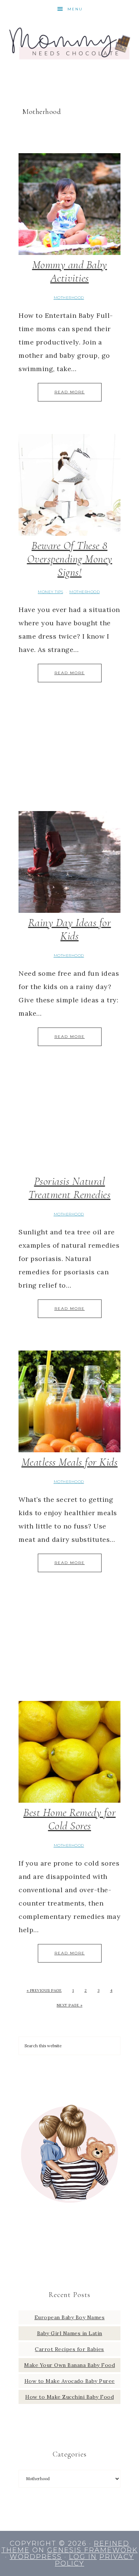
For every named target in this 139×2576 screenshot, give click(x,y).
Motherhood (69, 298)
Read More (70, 392)
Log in (83, 2557)
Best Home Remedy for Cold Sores (69, 1819)
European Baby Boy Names (70, 2317)
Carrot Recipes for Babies (69, 2349)
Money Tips (50, 592)
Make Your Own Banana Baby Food (69, 2365)
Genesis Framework (92, 2550)
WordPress (36, 2557)
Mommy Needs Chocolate (70, 42)
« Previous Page (44, 1990)
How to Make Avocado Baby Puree (70, 2381)
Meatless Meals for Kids (70, 1462)
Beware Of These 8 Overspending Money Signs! (70, 559)
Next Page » (70, 2005)
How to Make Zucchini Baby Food (69, 2397)
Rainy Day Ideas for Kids (70, 929)
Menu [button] (75, 9)
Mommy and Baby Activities (70, 271)
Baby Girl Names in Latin (70, 2333)
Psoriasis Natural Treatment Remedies (69, 1188)
